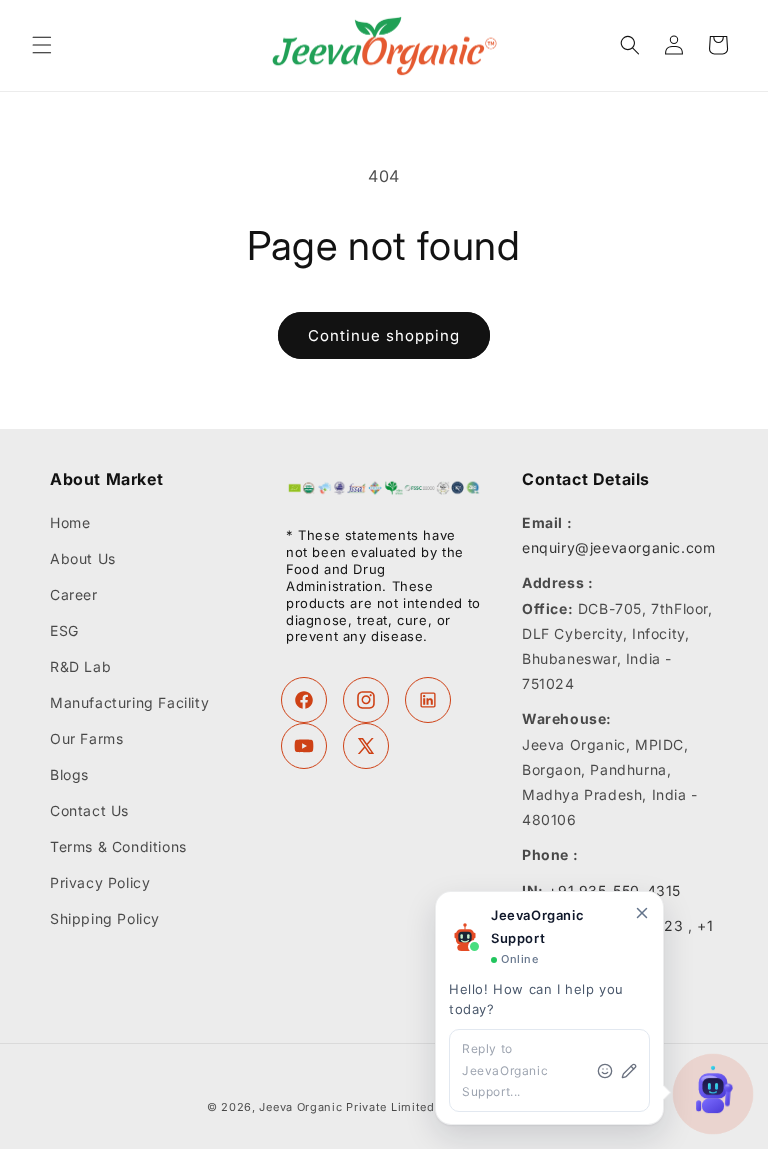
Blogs (69, 774)
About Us (83, 558)
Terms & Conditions (118, 846)
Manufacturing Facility (129, 702)
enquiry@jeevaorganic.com (618, 547)
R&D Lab (80, 666)
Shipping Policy (105, 918)
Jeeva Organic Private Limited (346, 1107)
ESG (64, 630)
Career (74, 594)
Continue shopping (384, 335)
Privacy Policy (100, 882)
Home (70, 523)
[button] (42, 45)
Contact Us (89, 810)
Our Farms (86, 738)
